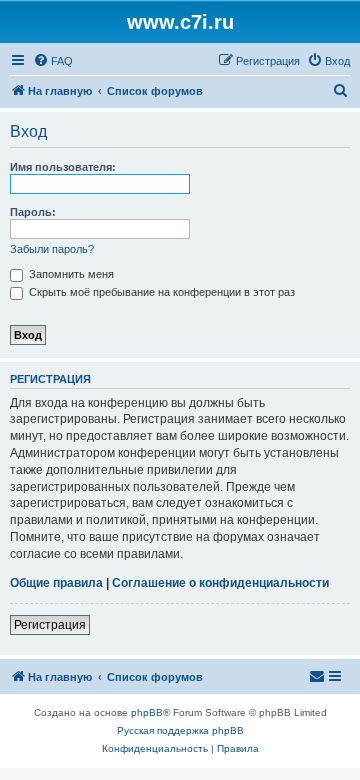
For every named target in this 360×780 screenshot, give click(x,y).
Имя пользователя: (63, 167)
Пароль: (33, 212)
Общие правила (56, 583)
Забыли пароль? (52, 249)
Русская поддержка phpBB (180, 730)
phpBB (147, 712)
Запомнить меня (70, 274)
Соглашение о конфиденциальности (220, 583)
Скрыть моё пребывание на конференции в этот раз (160, 292)
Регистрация (50, 625)
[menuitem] (53, 61)
